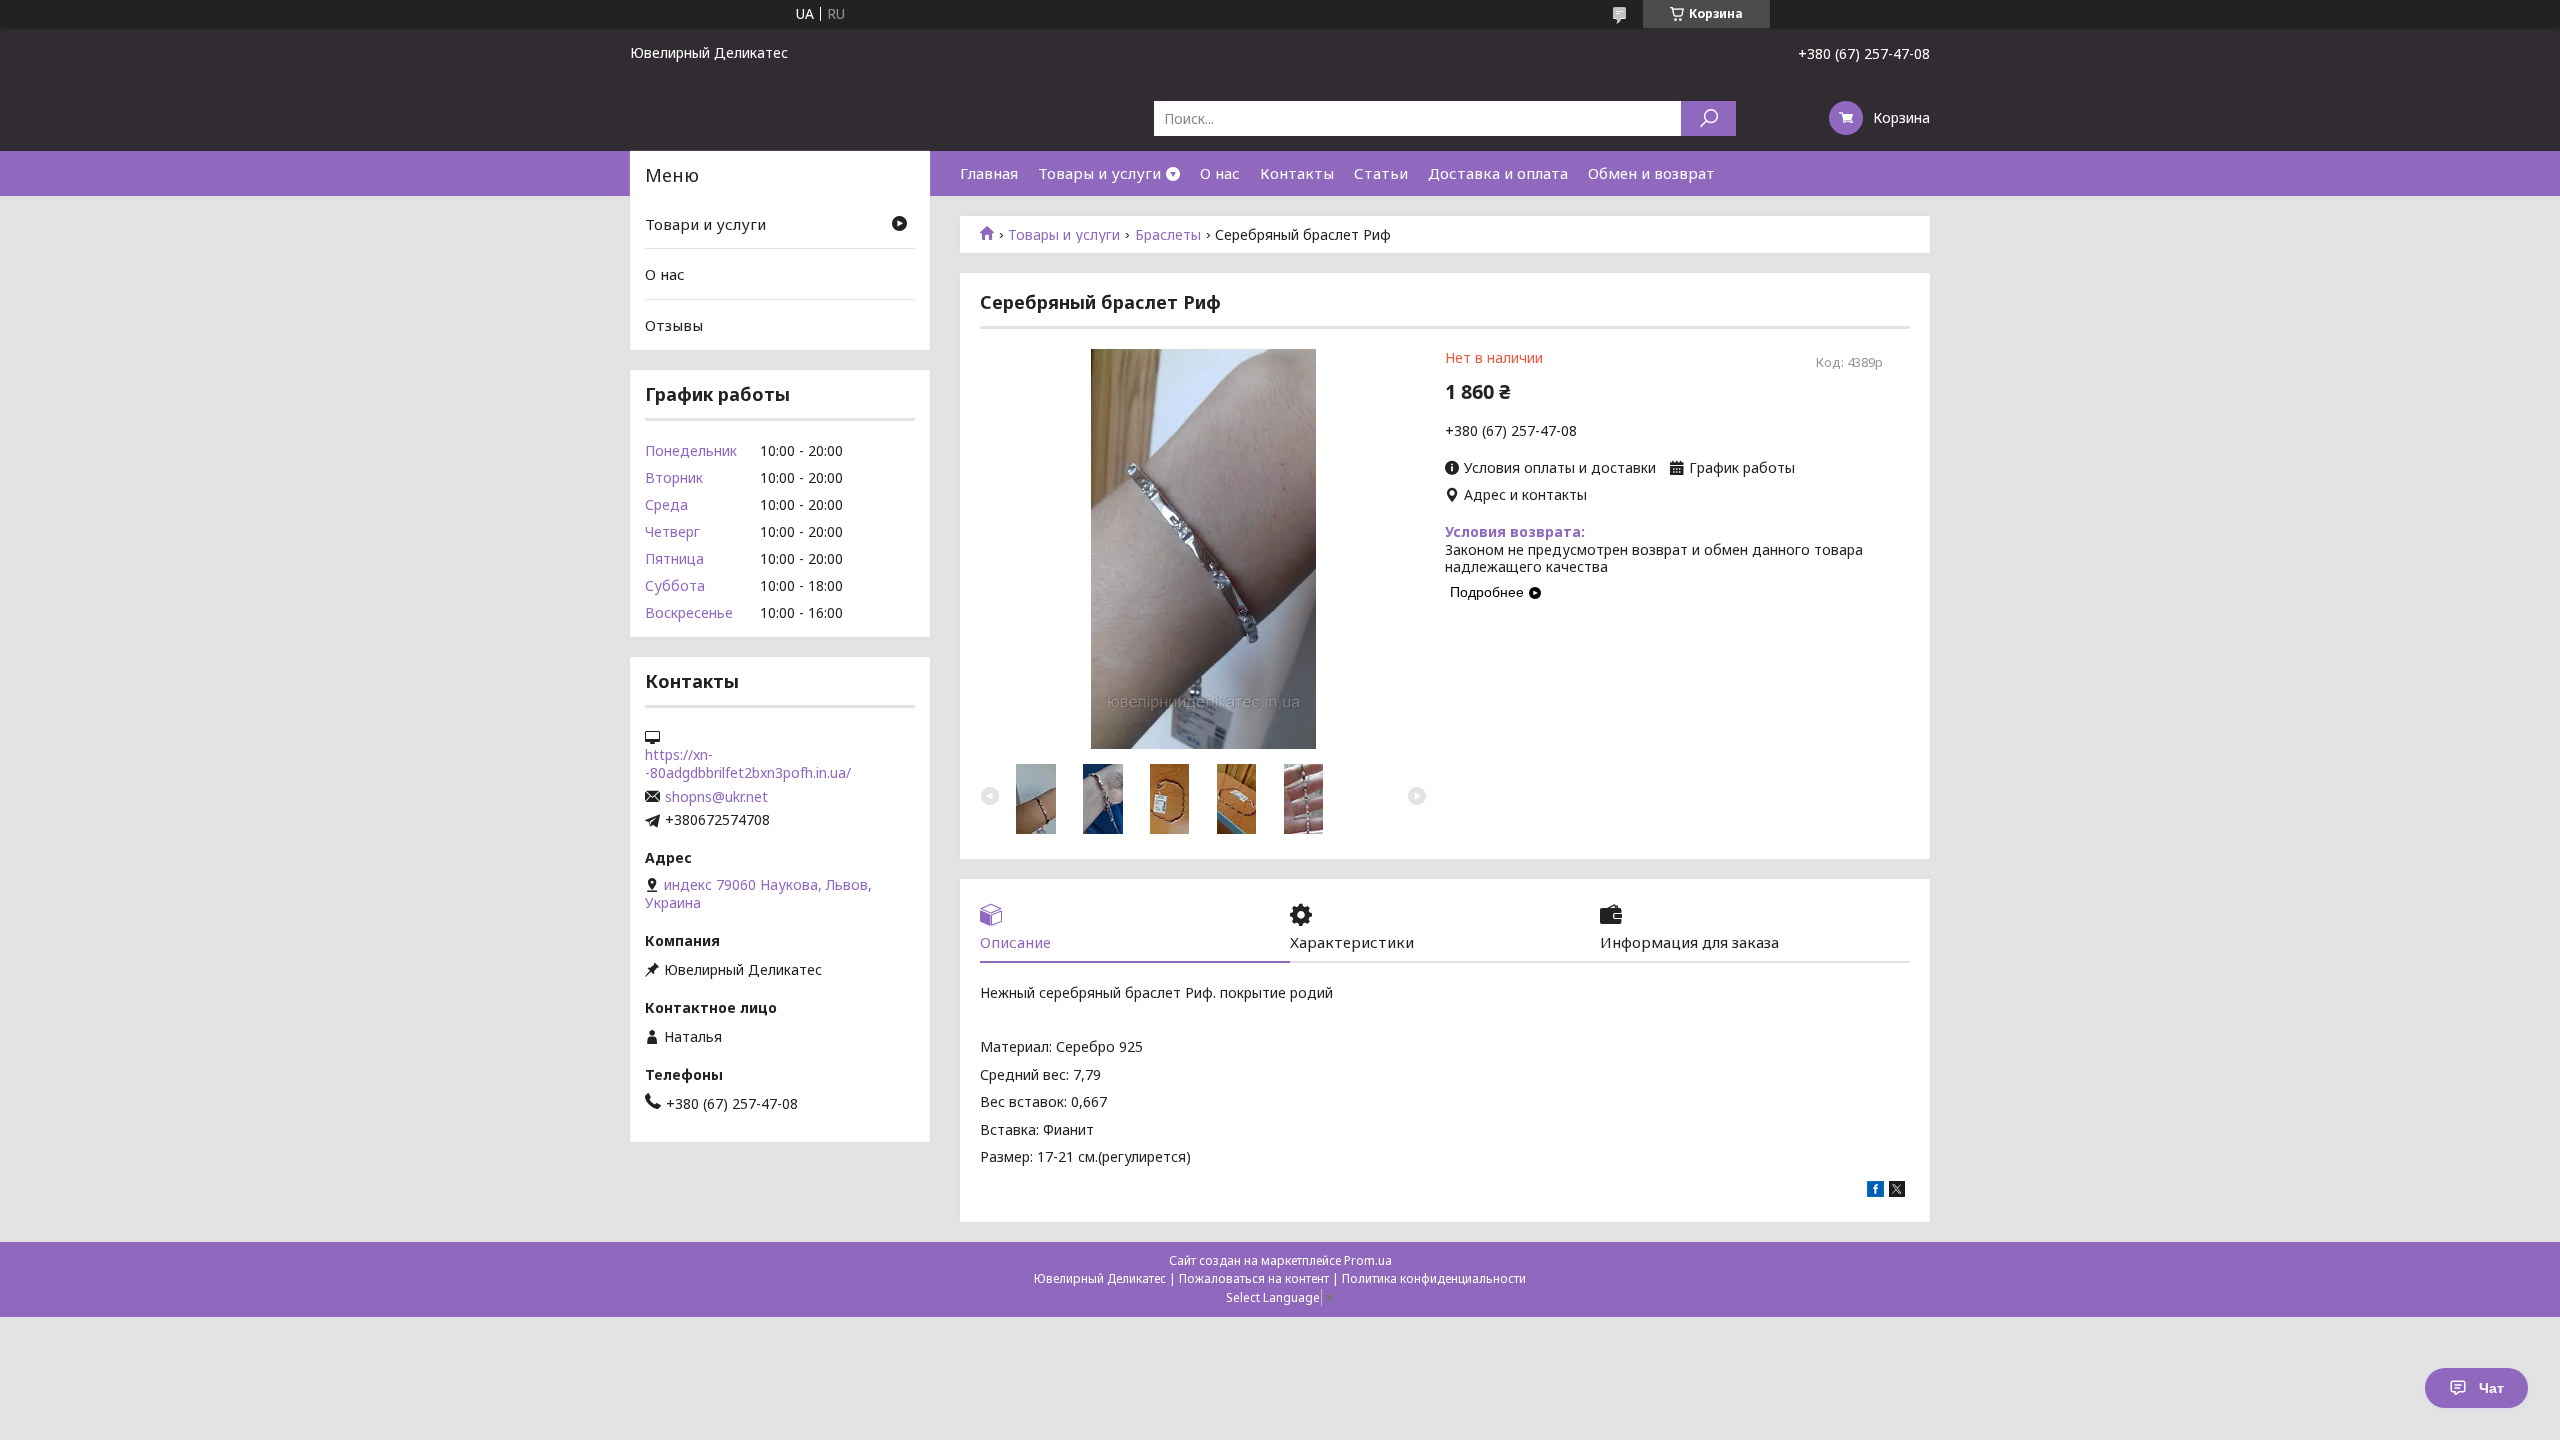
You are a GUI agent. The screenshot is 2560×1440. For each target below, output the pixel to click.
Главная (989, 173)
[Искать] (1708, 118)
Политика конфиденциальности (1434, 1278)
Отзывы (674, 325)
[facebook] (1875, 1191)
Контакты (1297, 173)
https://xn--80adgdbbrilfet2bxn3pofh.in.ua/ (748, 764)
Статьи (1381, 173)
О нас (1220, 173)
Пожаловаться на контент (1254, 1278)
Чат (2491, 1388)
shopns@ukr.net (716, 797)
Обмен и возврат (1651, 173)
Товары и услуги (1099, 173)
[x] (1897, 1191)
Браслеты (1168, 235)
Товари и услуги (705, 224)
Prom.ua (1368, 1260)
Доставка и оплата (1498, 173)
